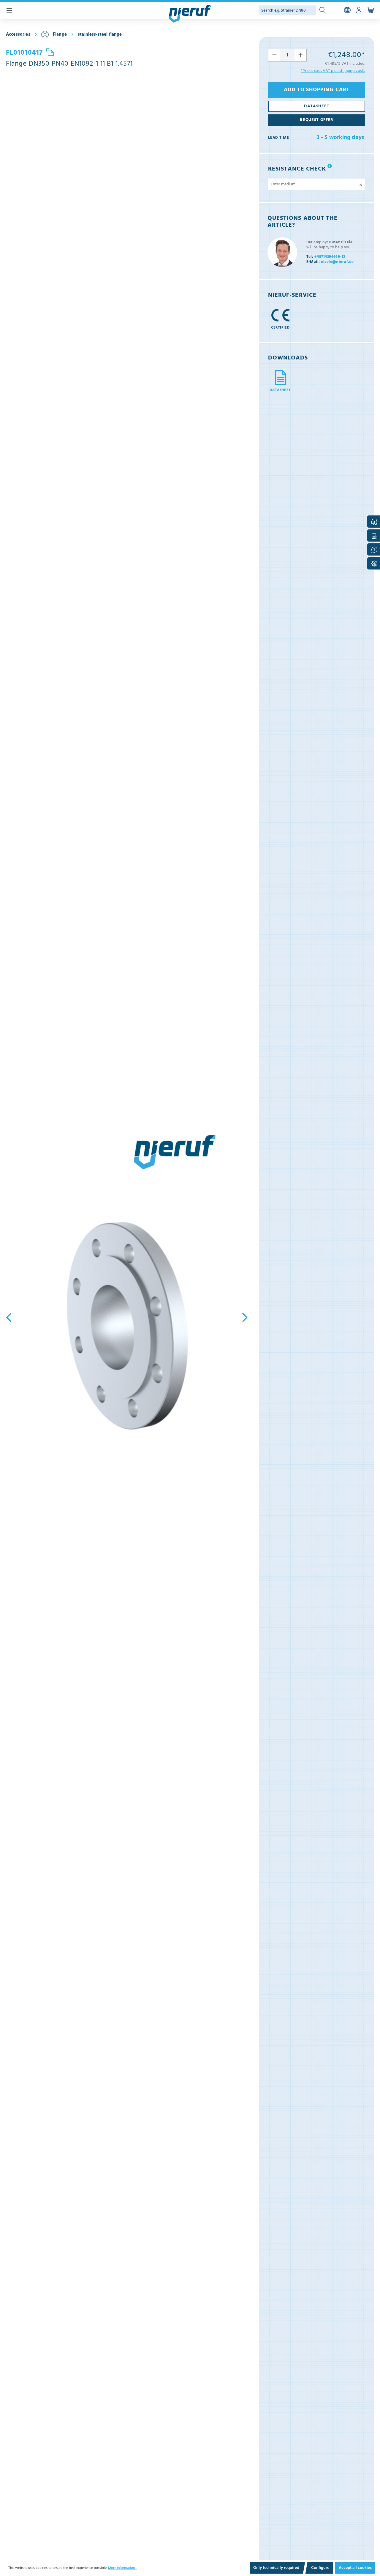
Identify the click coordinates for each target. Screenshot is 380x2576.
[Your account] (359, 10)
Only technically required (276, 2568)
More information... (122, 2568)
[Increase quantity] (301, 55)
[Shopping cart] (370, 10)
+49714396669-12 (326, 257)
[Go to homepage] (190, 14)
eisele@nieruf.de (330, 262)
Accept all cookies (355, 2568)
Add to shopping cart (317, 90)
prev (10, 1317)
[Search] (323, 11)
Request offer (317, 120)
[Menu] (9, 10)
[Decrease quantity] (274, 55)
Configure (320, 2568)
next (243, 1317)
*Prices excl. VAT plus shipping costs (333, 71)
